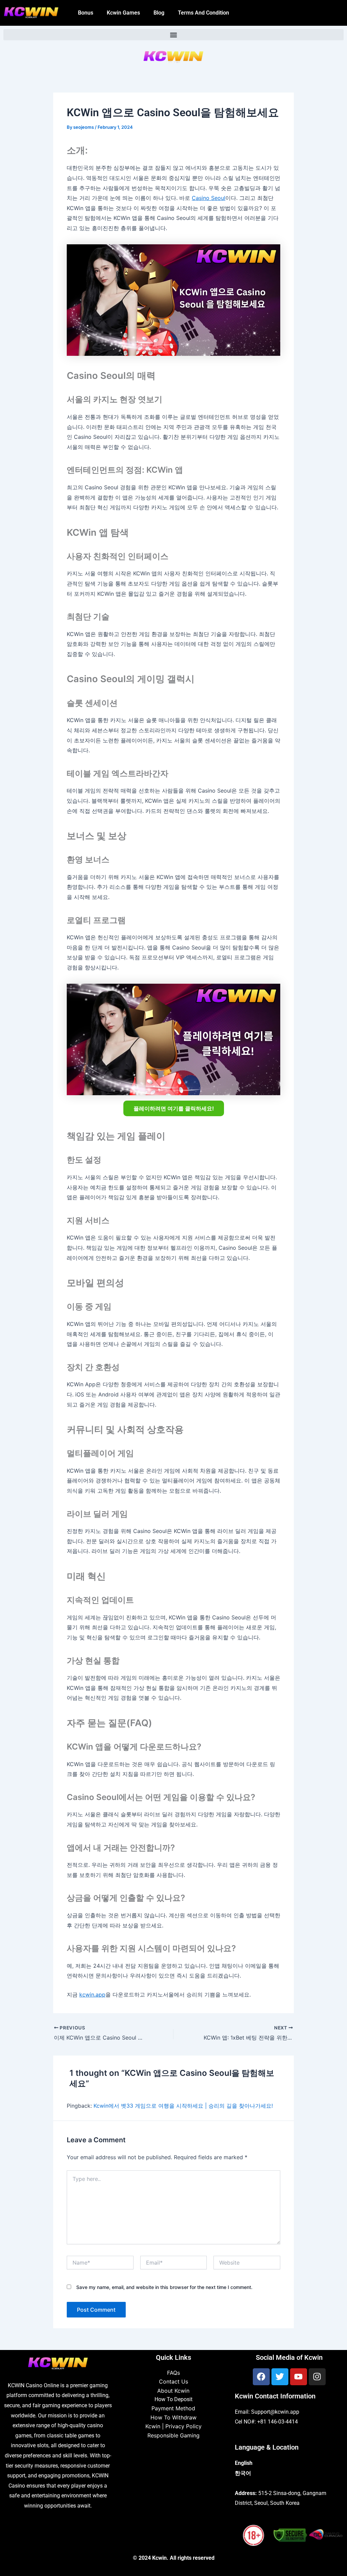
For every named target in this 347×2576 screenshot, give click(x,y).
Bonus (86, 13)
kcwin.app (92, 1995)
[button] (173, 35)
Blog (159, 13)
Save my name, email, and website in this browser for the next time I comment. (164, 2287)
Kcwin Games (123, 13)
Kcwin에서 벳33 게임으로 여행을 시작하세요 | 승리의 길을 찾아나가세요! (183, 2106)
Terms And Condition (203, 13)
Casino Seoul (209, 198)
